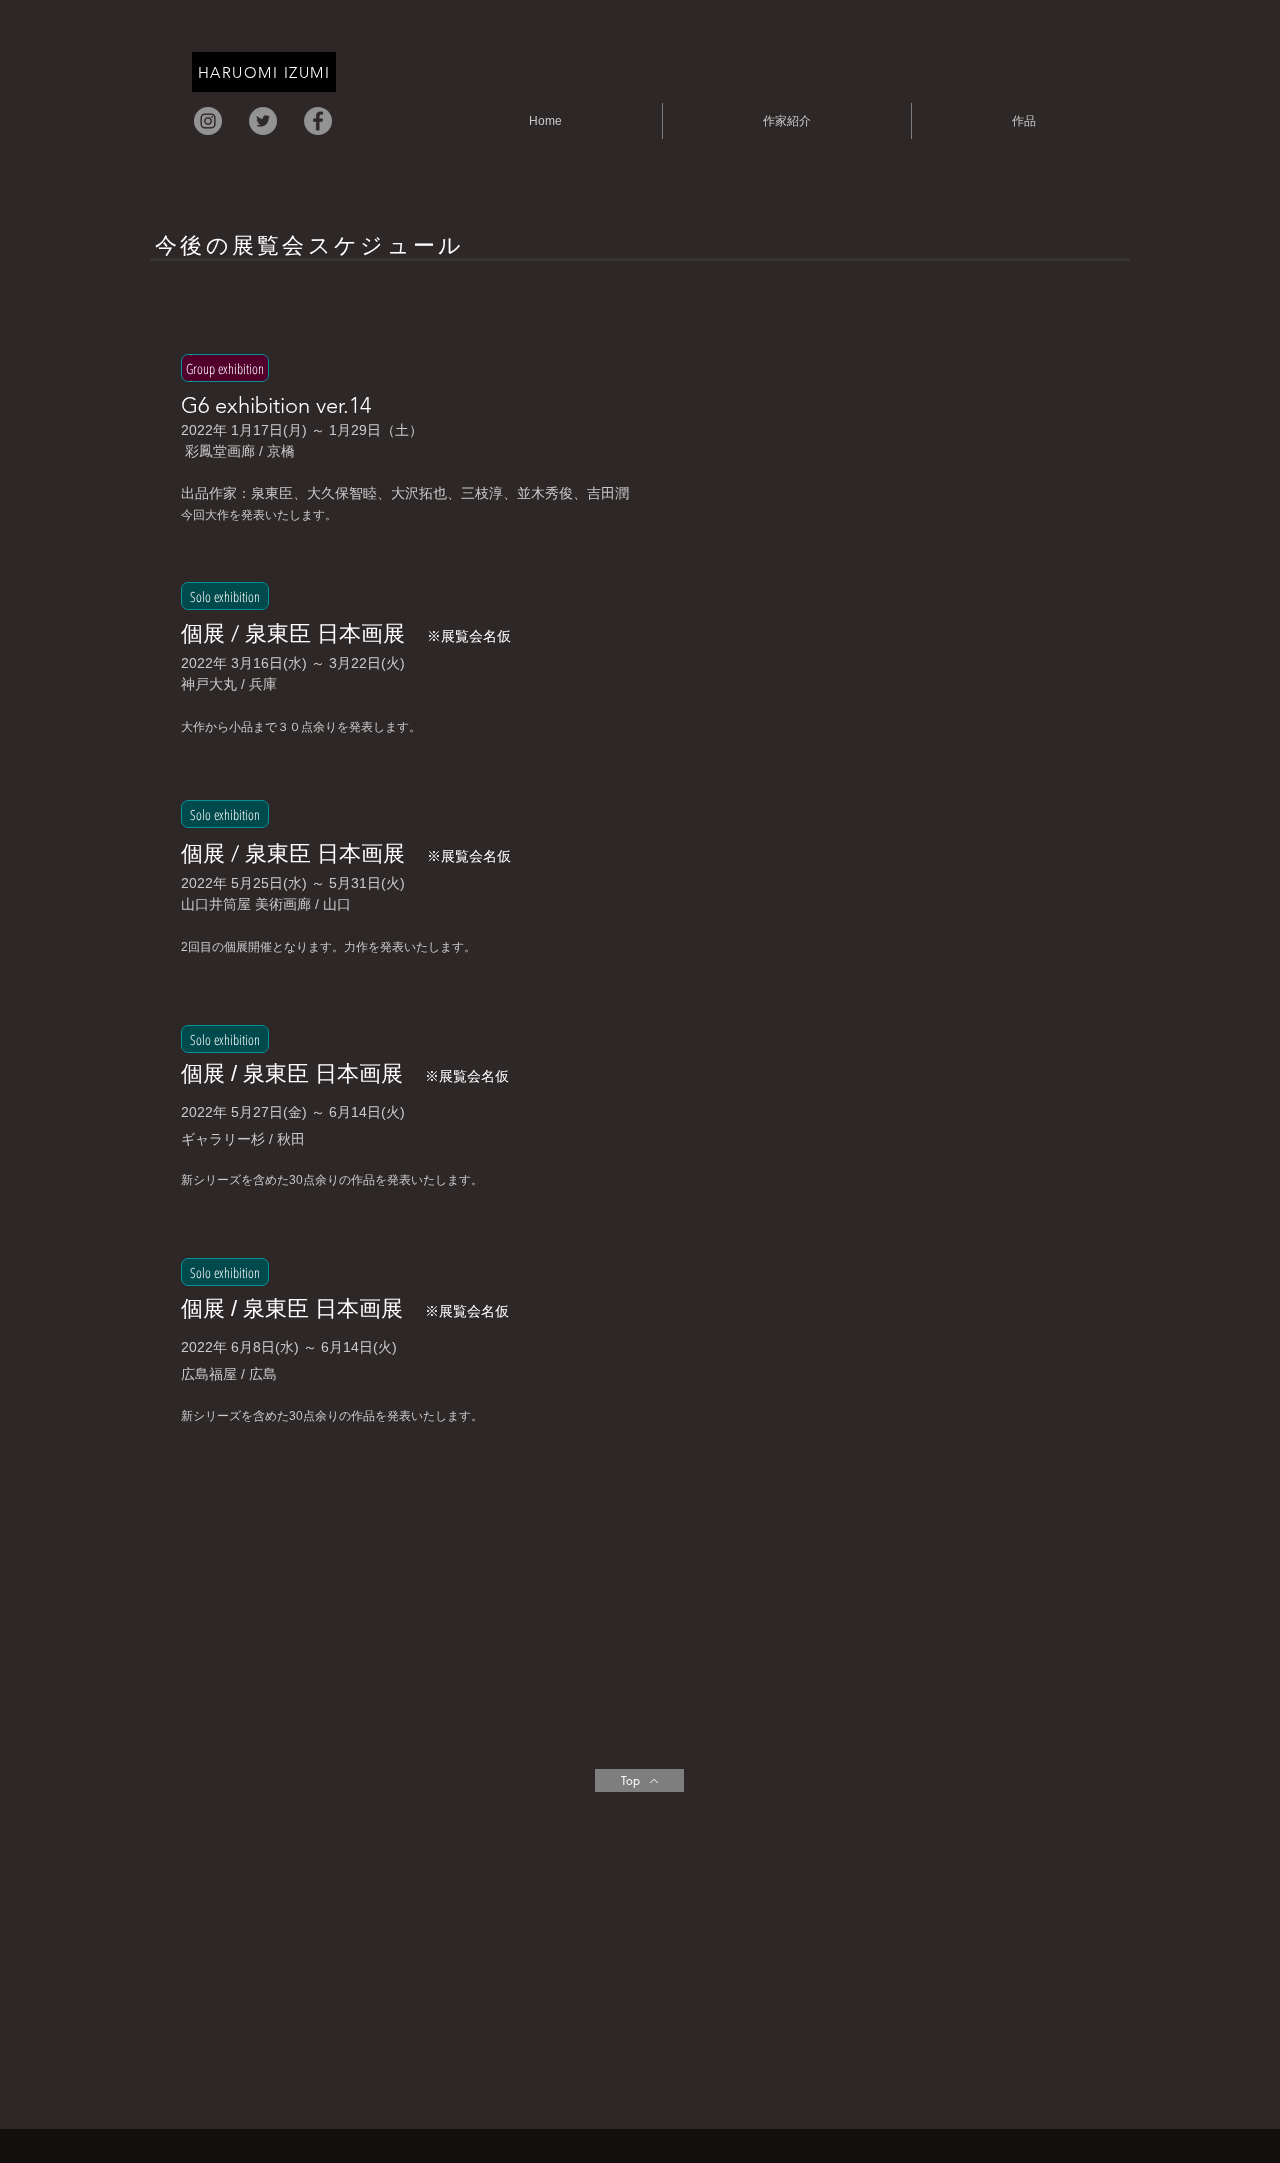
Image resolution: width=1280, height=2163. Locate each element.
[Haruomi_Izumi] (318, 121)
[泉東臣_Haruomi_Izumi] (208, 121)
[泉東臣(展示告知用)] (263, 121)
